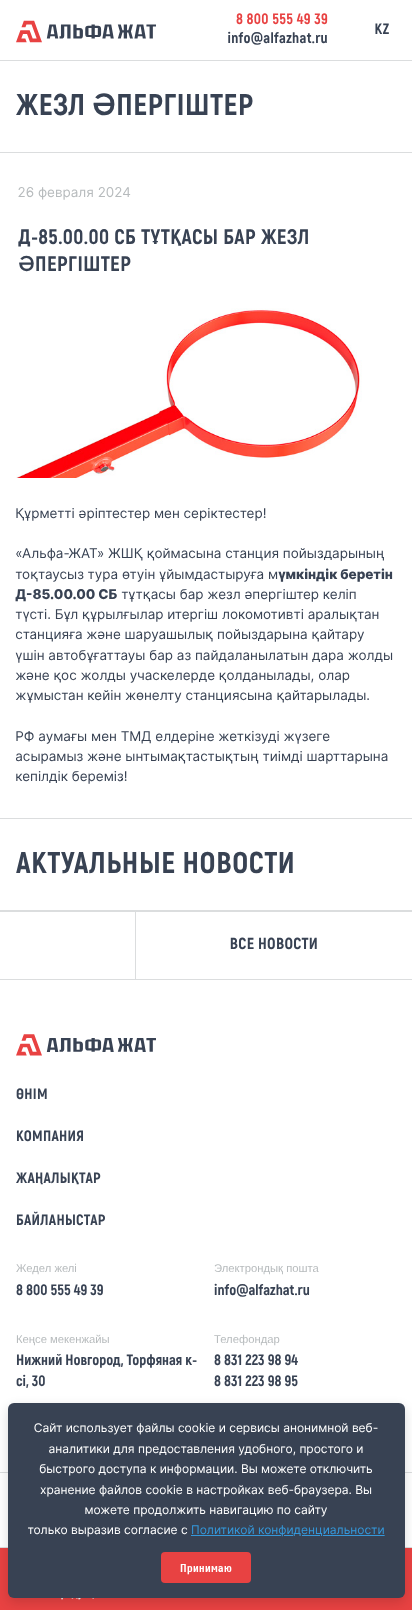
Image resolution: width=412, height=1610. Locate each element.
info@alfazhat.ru (277, 39)
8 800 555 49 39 (282, 20)
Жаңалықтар (58, 1179)
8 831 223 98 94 (256, 1361)
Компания (50, 1137)
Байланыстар (61, 1221)
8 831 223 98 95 (256, 1382)
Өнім (32, 1095)
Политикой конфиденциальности (288, 1529)
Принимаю (206, 1568)
